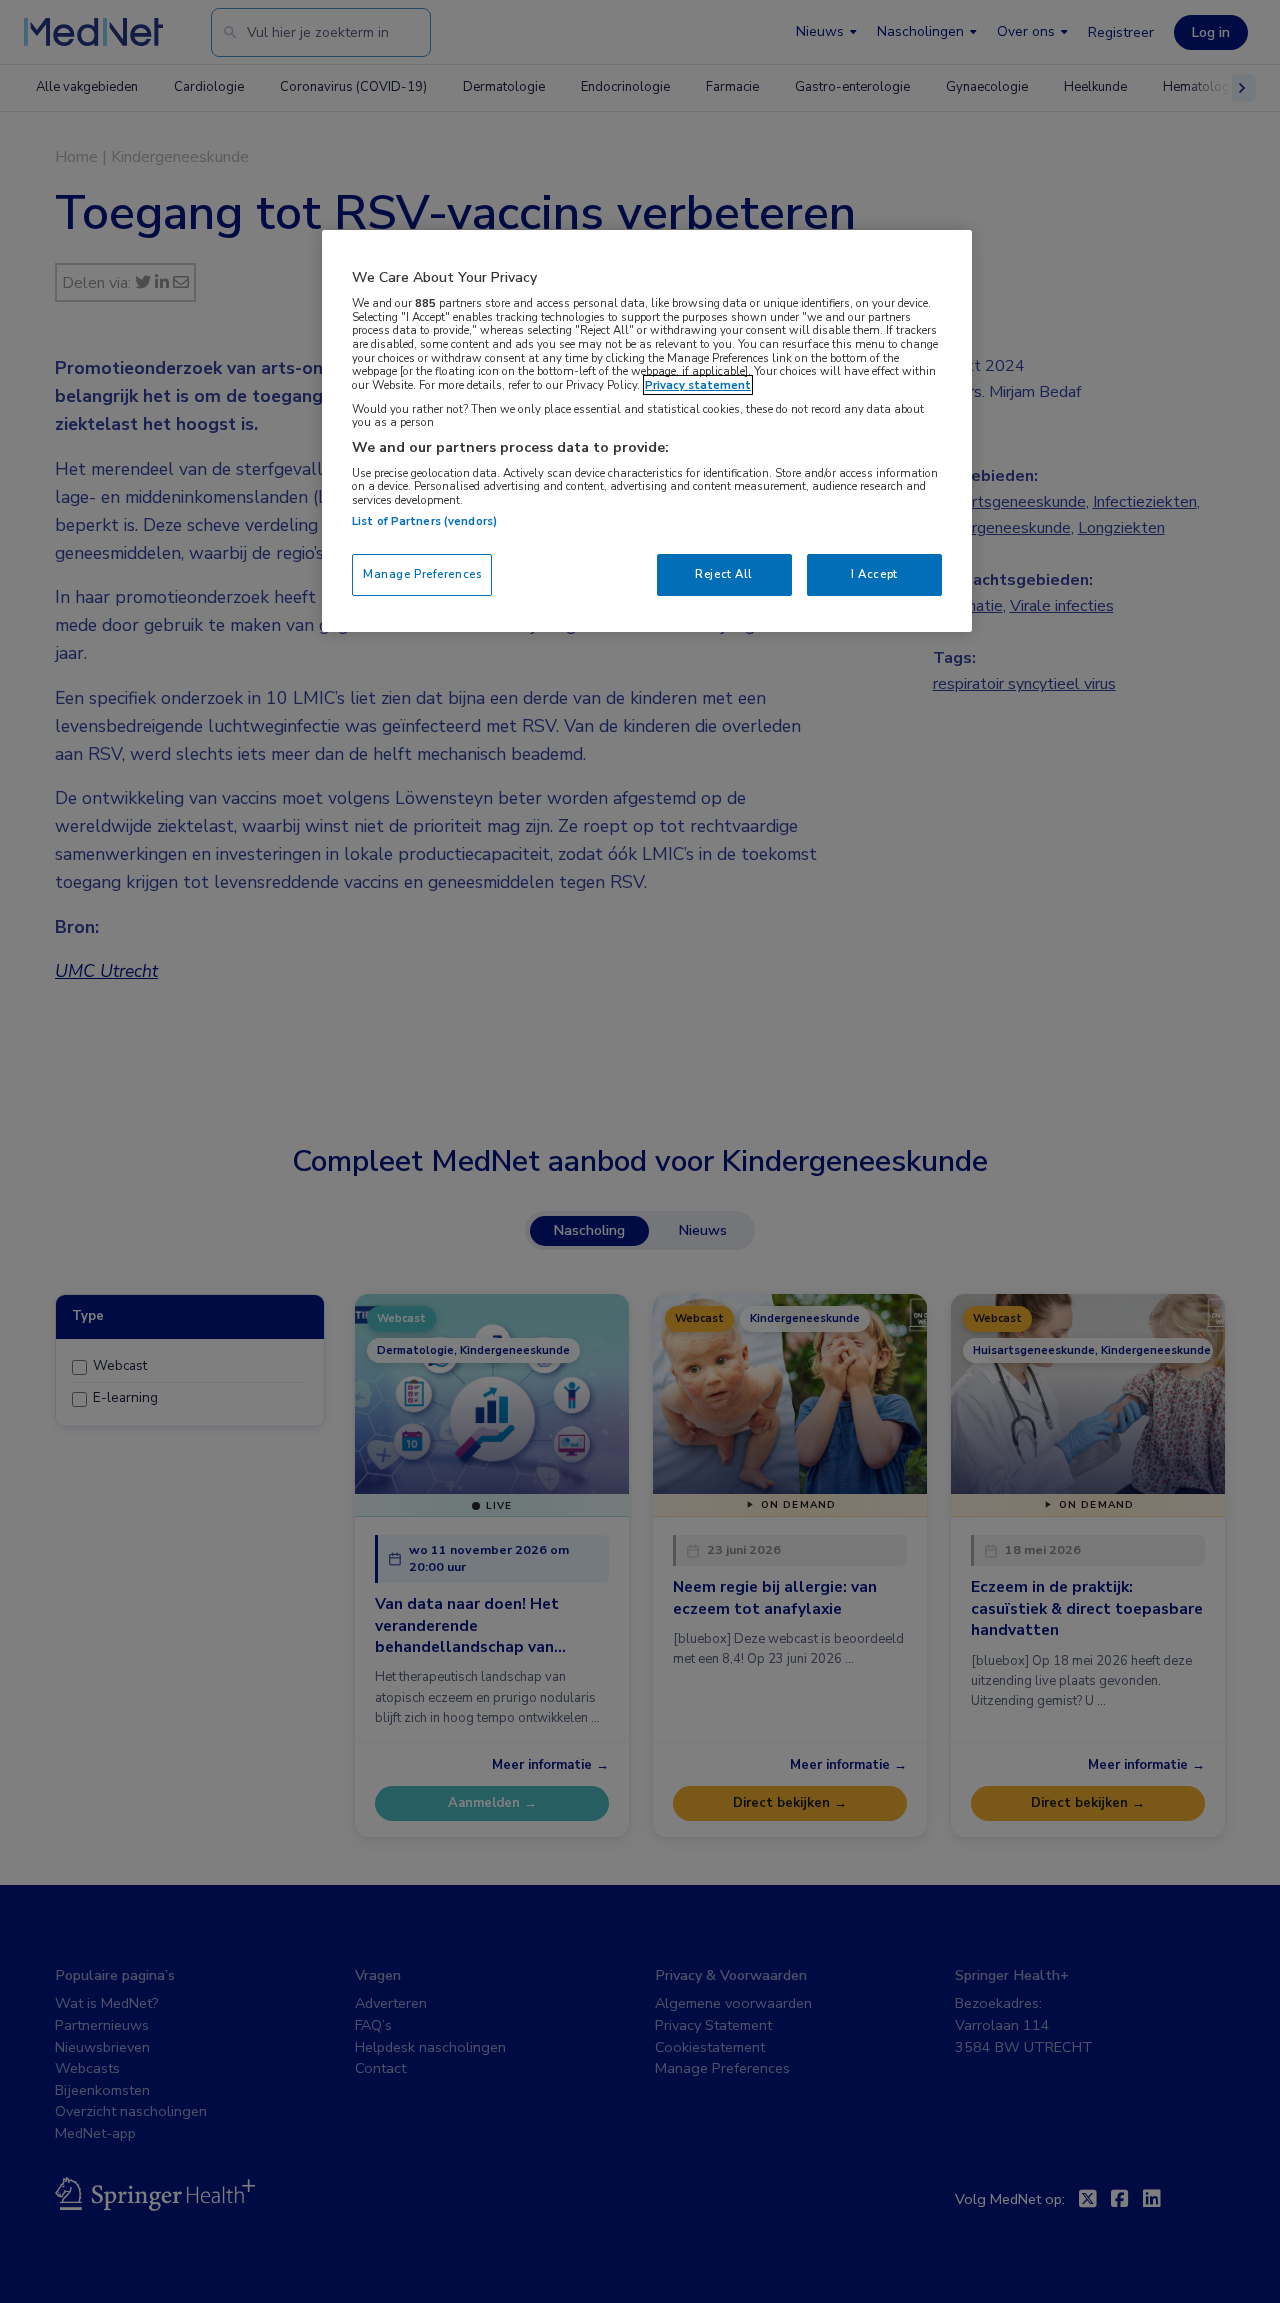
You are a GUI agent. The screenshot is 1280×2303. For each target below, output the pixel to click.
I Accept (874, 574)
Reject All (724, 574)
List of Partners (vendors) (424, 521)
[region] (647, 430)
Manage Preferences (422, 574)
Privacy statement (698, 385)
